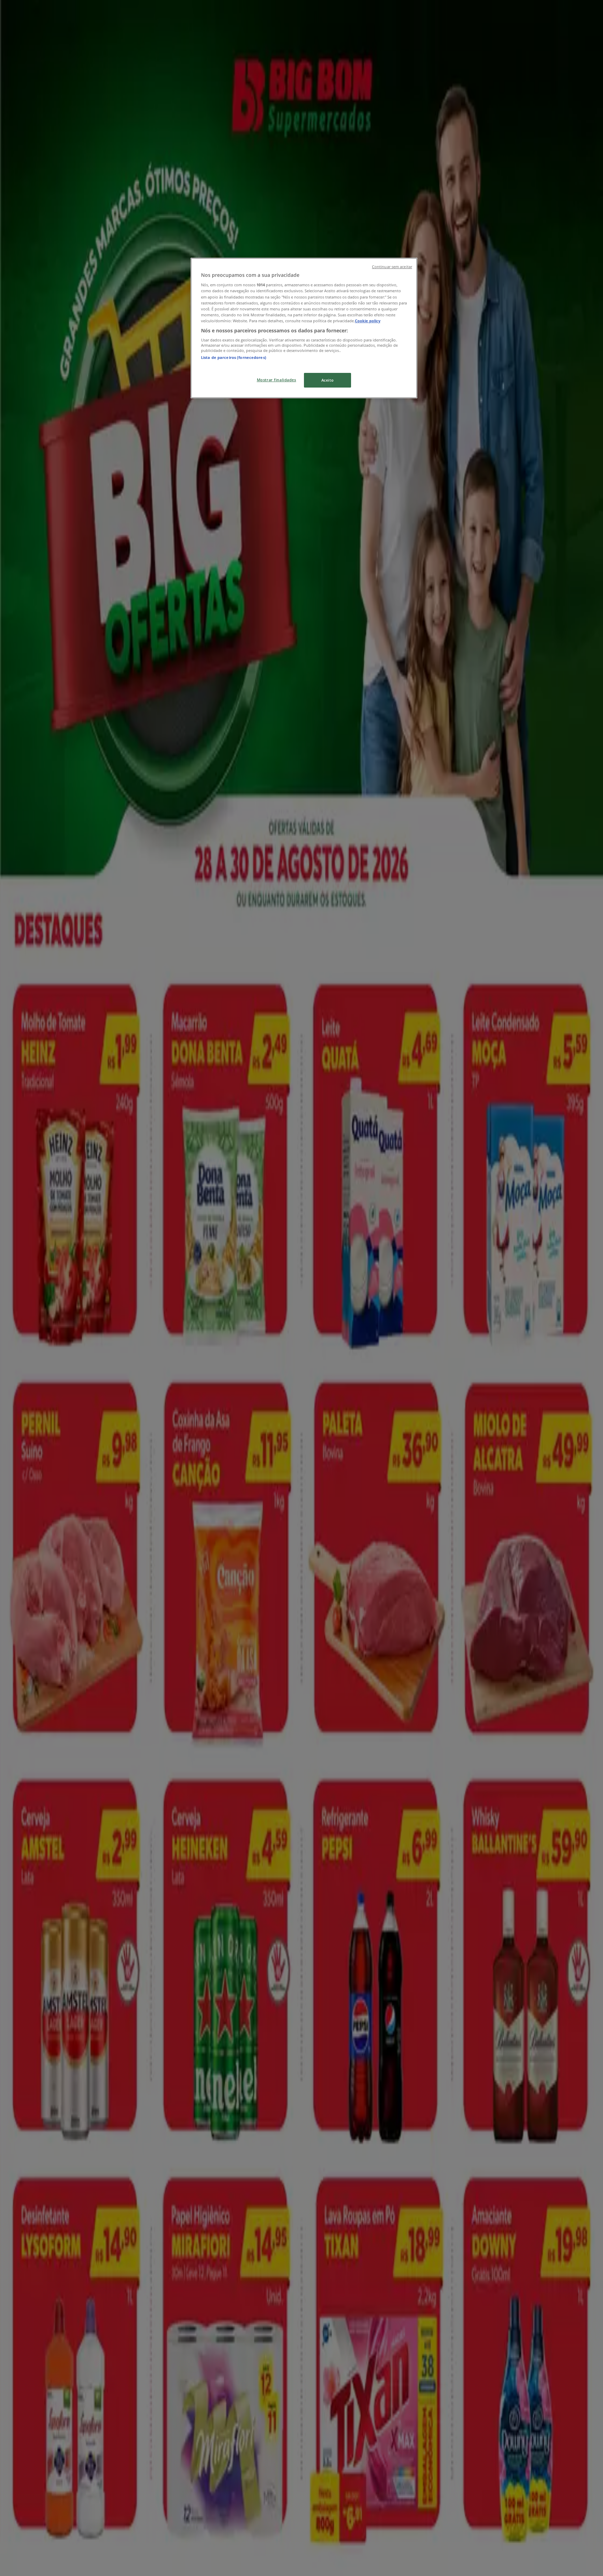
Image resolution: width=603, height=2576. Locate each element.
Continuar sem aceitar (392, 267)
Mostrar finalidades (277, 380)
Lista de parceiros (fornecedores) (234, 357)
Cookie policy (368, 321)
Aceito (327, 380)
